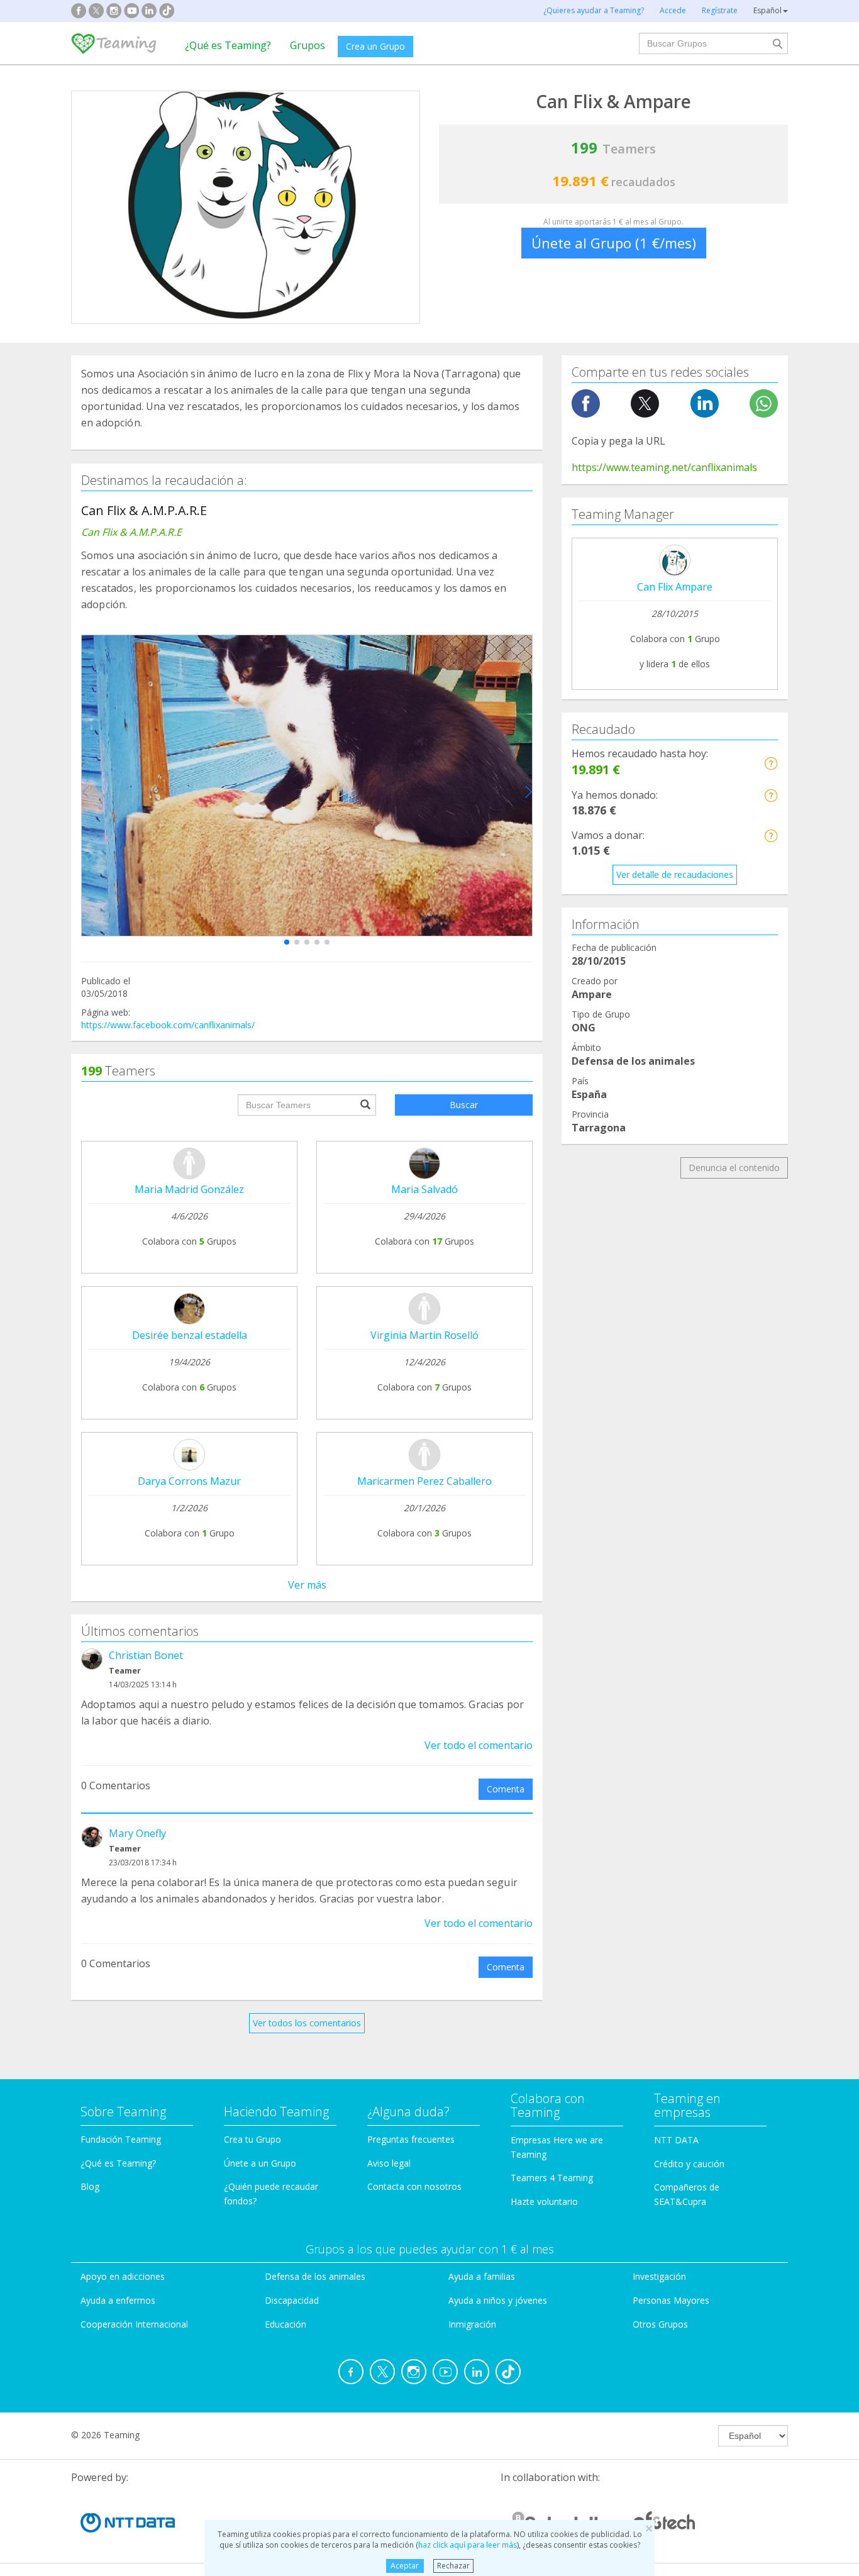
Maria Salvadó (424, 1189)
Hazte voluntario (544, 2201)
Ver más (307, 1585)
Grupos (308, 45)
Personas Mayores (671, 2300)
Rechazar (453, 2566)
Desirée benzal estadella (190, 1335)
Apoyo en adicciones (123, 2276)
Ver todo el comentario (479, 1745)
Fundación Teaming (121, 2139)
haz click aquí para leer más (468, 2545)
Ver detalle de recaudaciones (675, 874)
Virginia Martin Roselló (424, 1335)
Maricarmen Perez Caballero (424, 1481)
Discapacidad (292, 2300)
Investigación (659, 2276)
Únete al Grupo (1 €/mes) (614, 243)
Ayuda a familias (482, 2276)
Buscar (464, 1105)
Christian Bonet (146, 1655)
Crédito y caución (689, 2164)
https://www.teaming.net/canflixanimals (664, 467)
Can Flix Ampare (675, 587)
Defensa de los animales (315, 2276)
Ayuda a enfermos (118, 2300)
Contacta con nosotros (414, 2186)
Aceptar (405, 2566)
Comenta (506, 1789)
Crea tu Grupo (252, 2139)
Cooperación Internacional (134, 2324)
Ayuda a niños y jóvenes (498, 2300)
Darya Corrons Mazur (189, 1481)
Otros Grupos (660, 2324)
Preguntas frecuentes (411, 2139)
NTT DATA (676, 2140)
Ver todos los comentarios (307, 2023)
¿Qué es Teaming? (228, 45)
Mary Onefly (137, 1833)
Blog (90, 2186)
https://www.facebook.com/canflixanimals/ (168, 1025)
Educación (285, 2324)
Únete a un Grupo (260, 2163)
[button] (287, 942)
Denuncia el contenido (734, 1168)
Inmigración (472, 2324)
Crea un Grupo (375, 46)
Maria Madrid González (189, 1189)
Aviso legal (389, 2163)
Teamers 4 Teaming (552, 2178)
